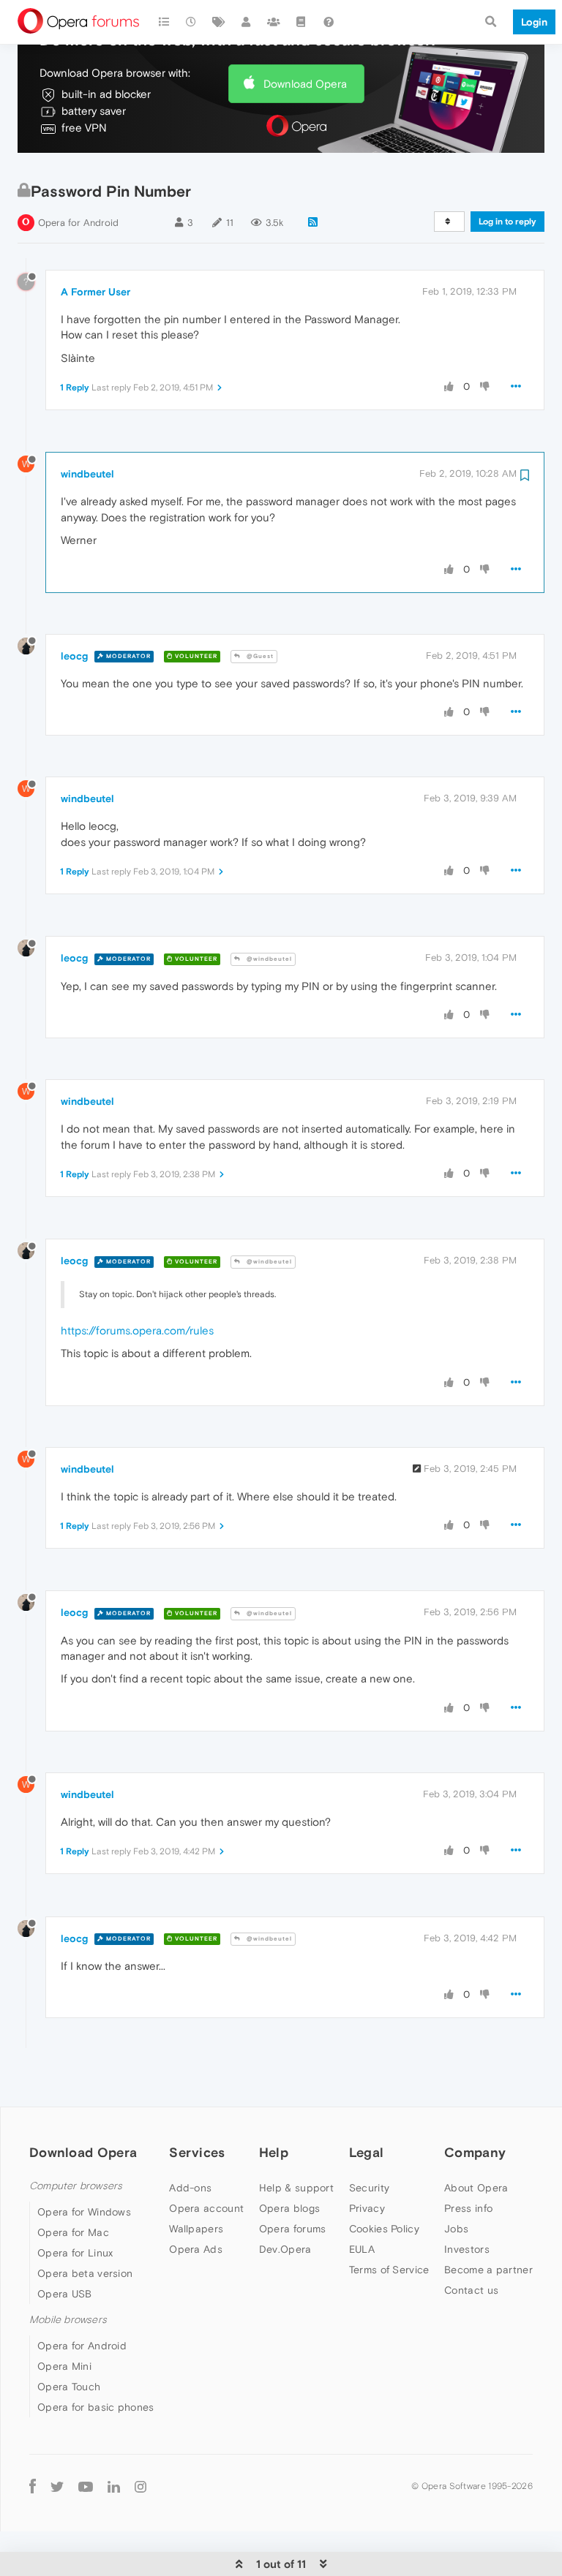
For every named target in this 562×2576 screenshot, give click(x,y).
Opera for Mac (73, 2232)
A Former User (95, 292)
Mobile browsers (68, 2320)
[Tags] (219, 22)
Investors (467, 2249)
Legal (367, 2152)
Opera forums (293, 2229)
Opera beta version (85, 2273)
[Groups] (274, 22)
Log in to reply (507, 222)
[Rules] (301, 22)
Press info (468, 2208)
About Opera (476, 2188)
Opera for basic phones (96, 2407)
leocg (74, 656)
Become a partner (488, 2270)
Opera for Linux (75, 2253)
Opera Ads (196, 2249)
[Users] (247, 22)
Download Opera (305, 84)
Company (475, 2152)
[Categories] (164, 22)
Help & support (296, 2188)
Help (274, 2152)
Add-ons (190, 2188)
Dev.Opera (285, 2249)
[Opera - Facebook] (33, 2486)
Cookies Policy (384, 2229)
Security (369, 2188)
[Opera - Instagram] (140, 2486)
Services (197, 2152)
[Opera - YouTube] (86, 2486)
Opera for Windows (84, 2212)
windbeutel (87, 474)
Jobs (456, 2229)
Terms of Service (389, 2270)
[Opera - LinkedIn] (114, 2486)
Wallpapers (196, 2229)
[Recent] (192, 22)
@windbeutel (268, 959)
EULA (362, 2249)
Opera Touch (69, 2387)
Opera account (206, 2208)
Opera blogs (289, 2208)
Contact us (471, 2290)
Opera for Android (78, 223)
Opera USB (65, 2294)
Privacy (367, 2208)
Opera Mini (64, 2366)
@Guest (259, 656)
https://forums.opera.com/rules (137, 1330)
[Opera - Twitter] (57, 2486)
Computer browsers (76, 2186)
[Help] (329, 22)
